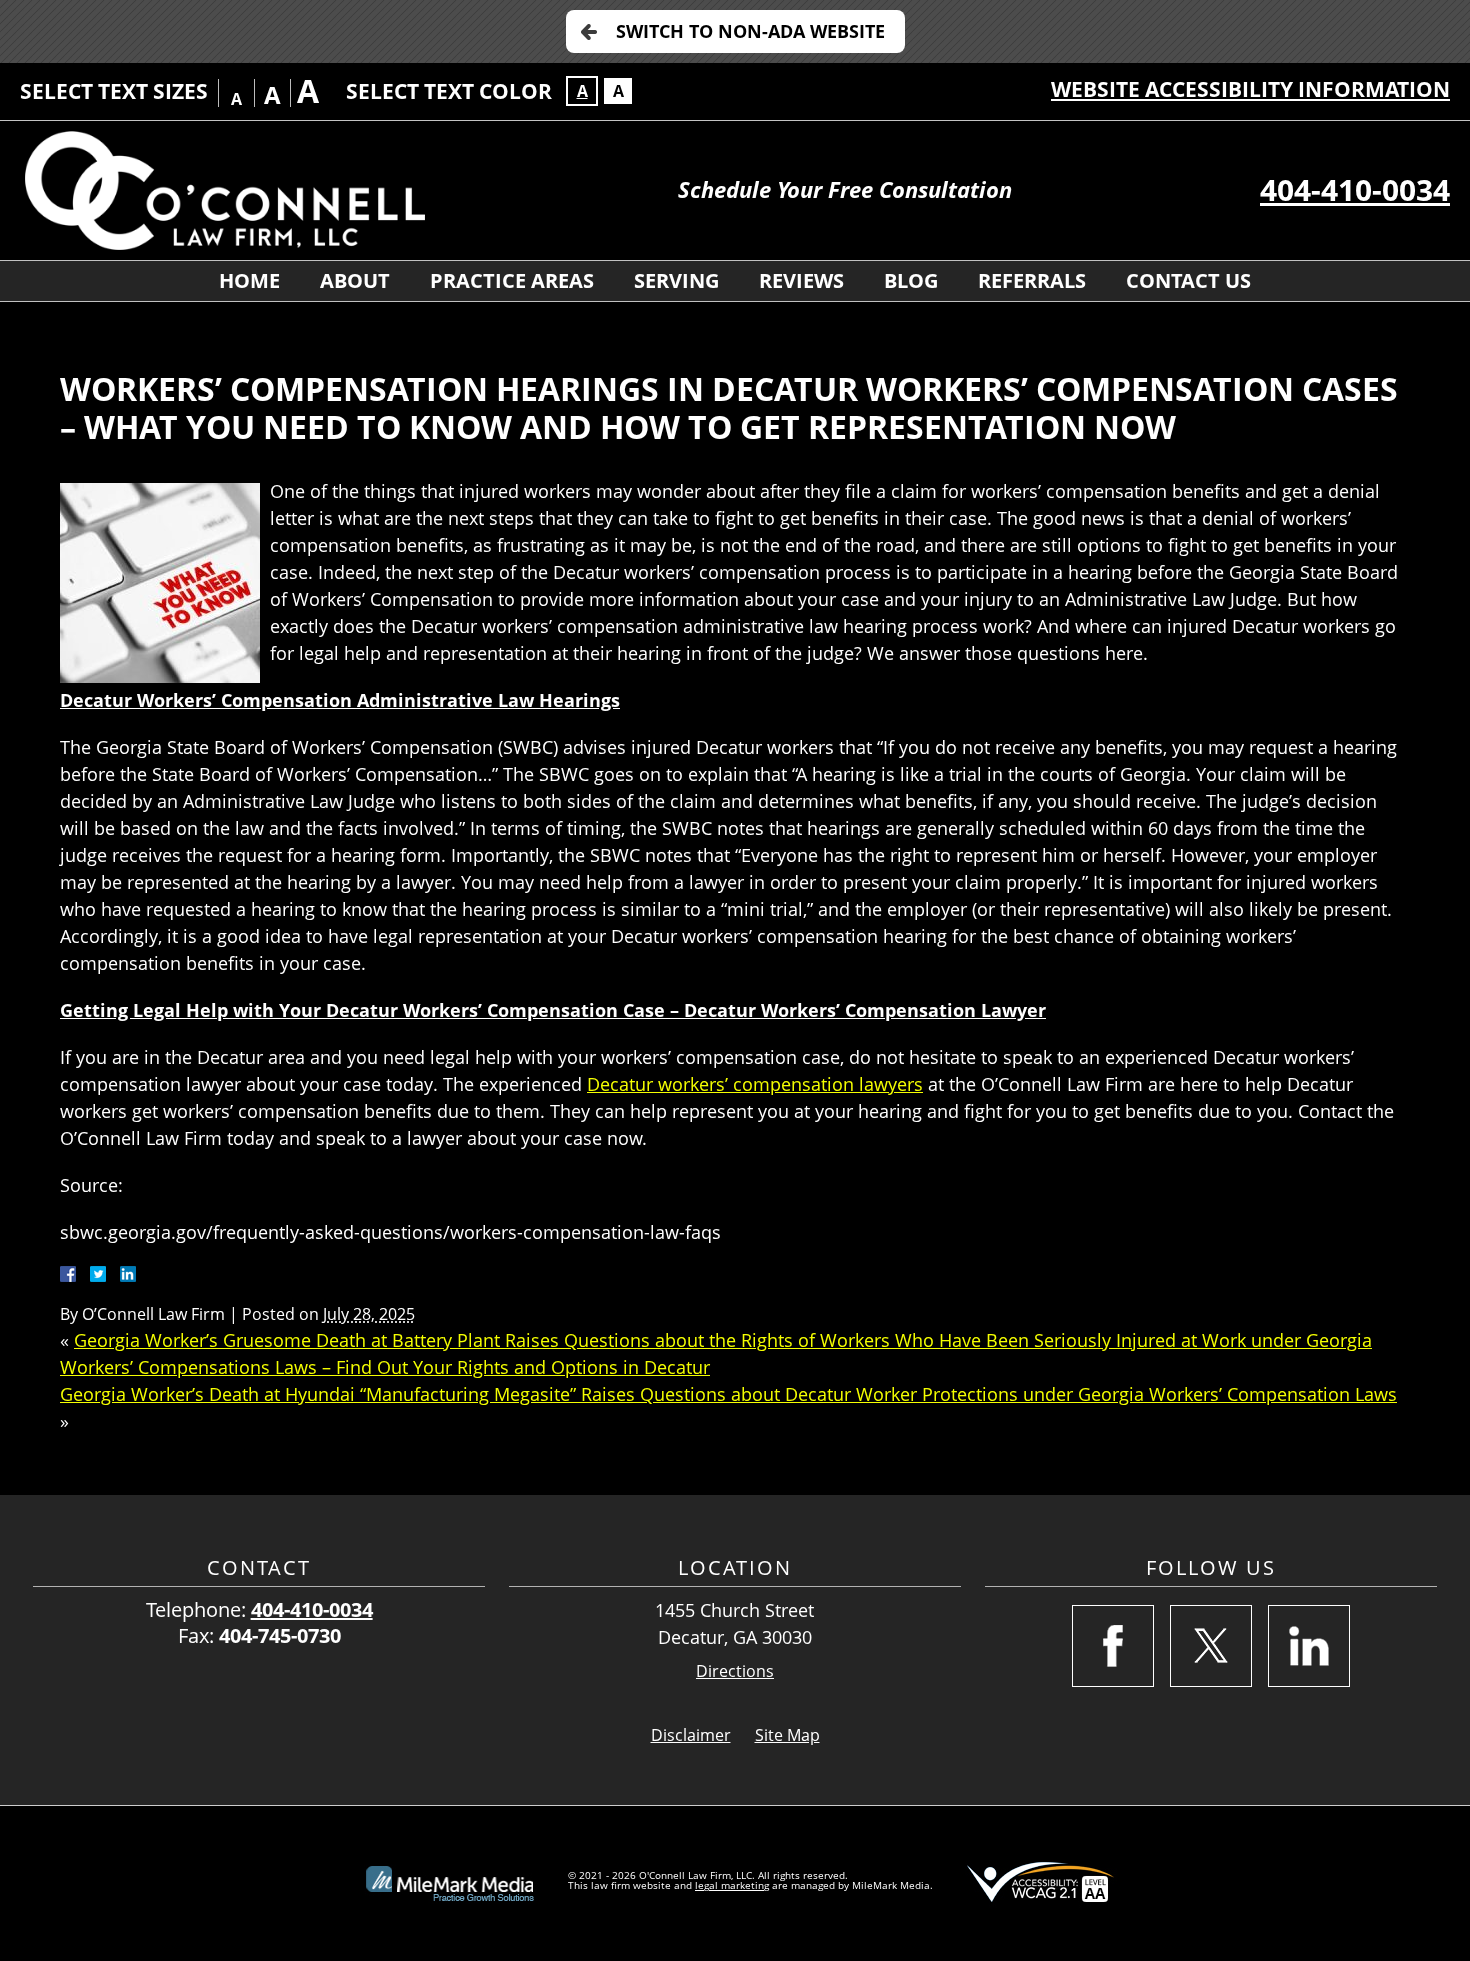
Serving (676, 280)
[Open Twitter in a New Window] (1211, 1646)
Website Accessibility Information (1250, 89)
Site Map (787, 1735)
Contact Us (1188, 280)
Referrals (1032, 280)
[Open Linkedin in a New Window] (1309, 1646)
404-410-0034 (1355, 189)
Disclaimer (691, 1735)
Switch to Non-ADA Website (750, 31)
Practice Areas (512, 280)
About (355, 280)
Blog (911, 280)
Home (249, 280)
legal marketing (732, 1885)
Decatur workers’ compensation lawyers (755, 1084)
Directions (735, 1671)
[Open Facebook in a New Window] (1113, 1646)
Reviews (801, 280)
